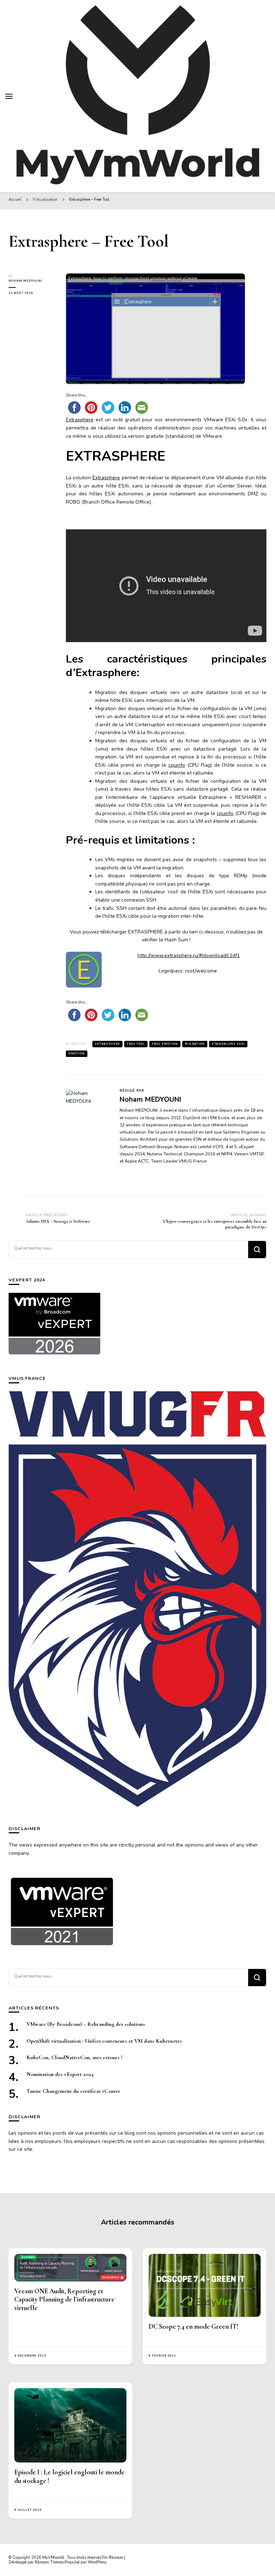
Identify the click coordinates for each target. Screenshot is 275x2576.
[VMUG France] (137, 1599)
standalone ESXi (228, 1044)
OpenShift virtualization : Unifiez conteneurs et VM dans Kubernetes (104, 2041)
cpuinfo (177, 765)
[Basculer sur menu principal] (9, 96)
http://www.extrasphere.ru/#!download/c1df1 (189, 955)
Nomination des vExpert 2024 (60, 2074)
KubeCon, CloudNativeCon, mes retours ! (74, 2057)
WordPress (97, 2562)
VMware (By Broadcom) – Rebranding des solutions (86, 2024)
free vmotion (165, 1044)
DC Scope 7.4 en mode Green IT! (194, 2327)
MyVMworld (54, 2558)
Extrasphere (80, 420)
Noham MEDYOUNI (26, 281)
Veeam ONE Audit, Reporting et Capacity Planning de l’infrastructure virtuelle (64, 2300)
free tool (136, 1044)
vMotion (77, 1054)
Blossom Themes (49, 2562)
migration (195, 1044)
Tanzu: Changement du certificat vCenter (73, 2091)
